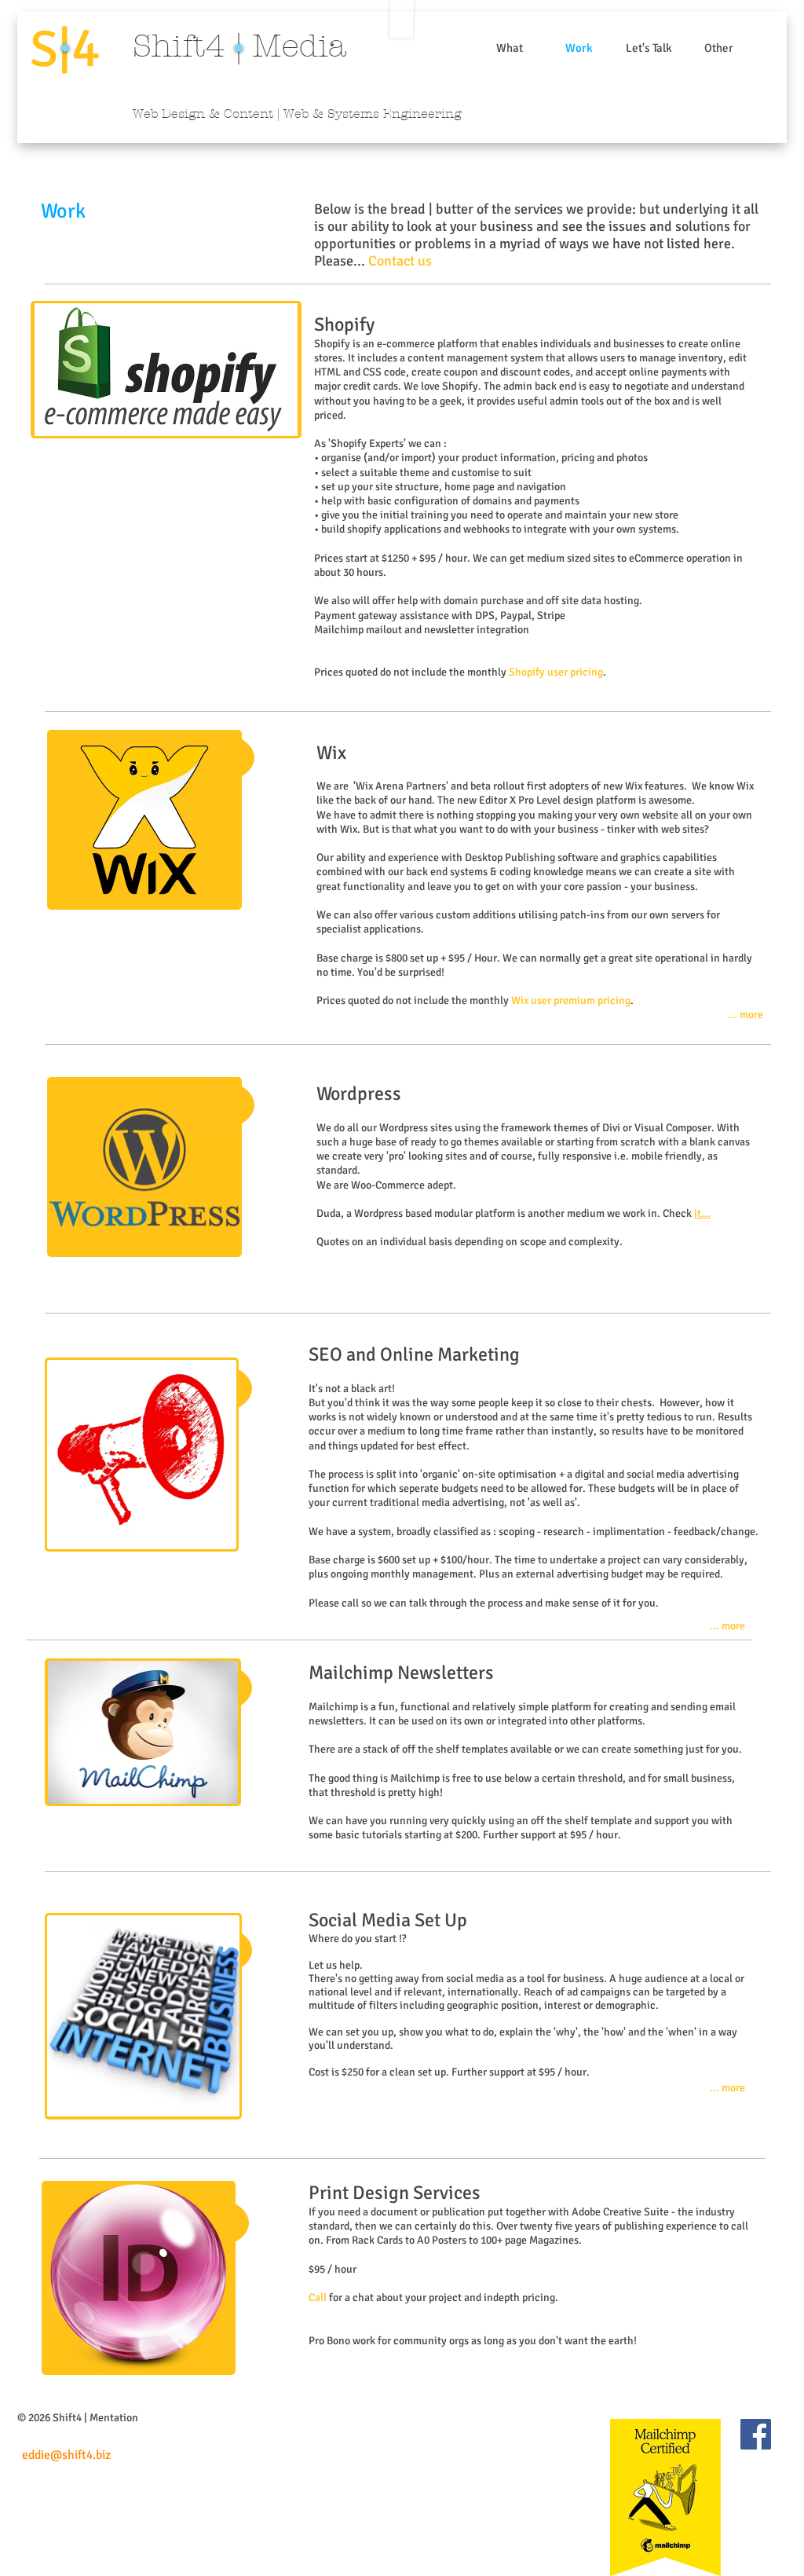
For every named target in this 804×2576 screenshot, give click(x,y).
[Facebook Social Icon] (756, 2434)
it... (702, 1213)
